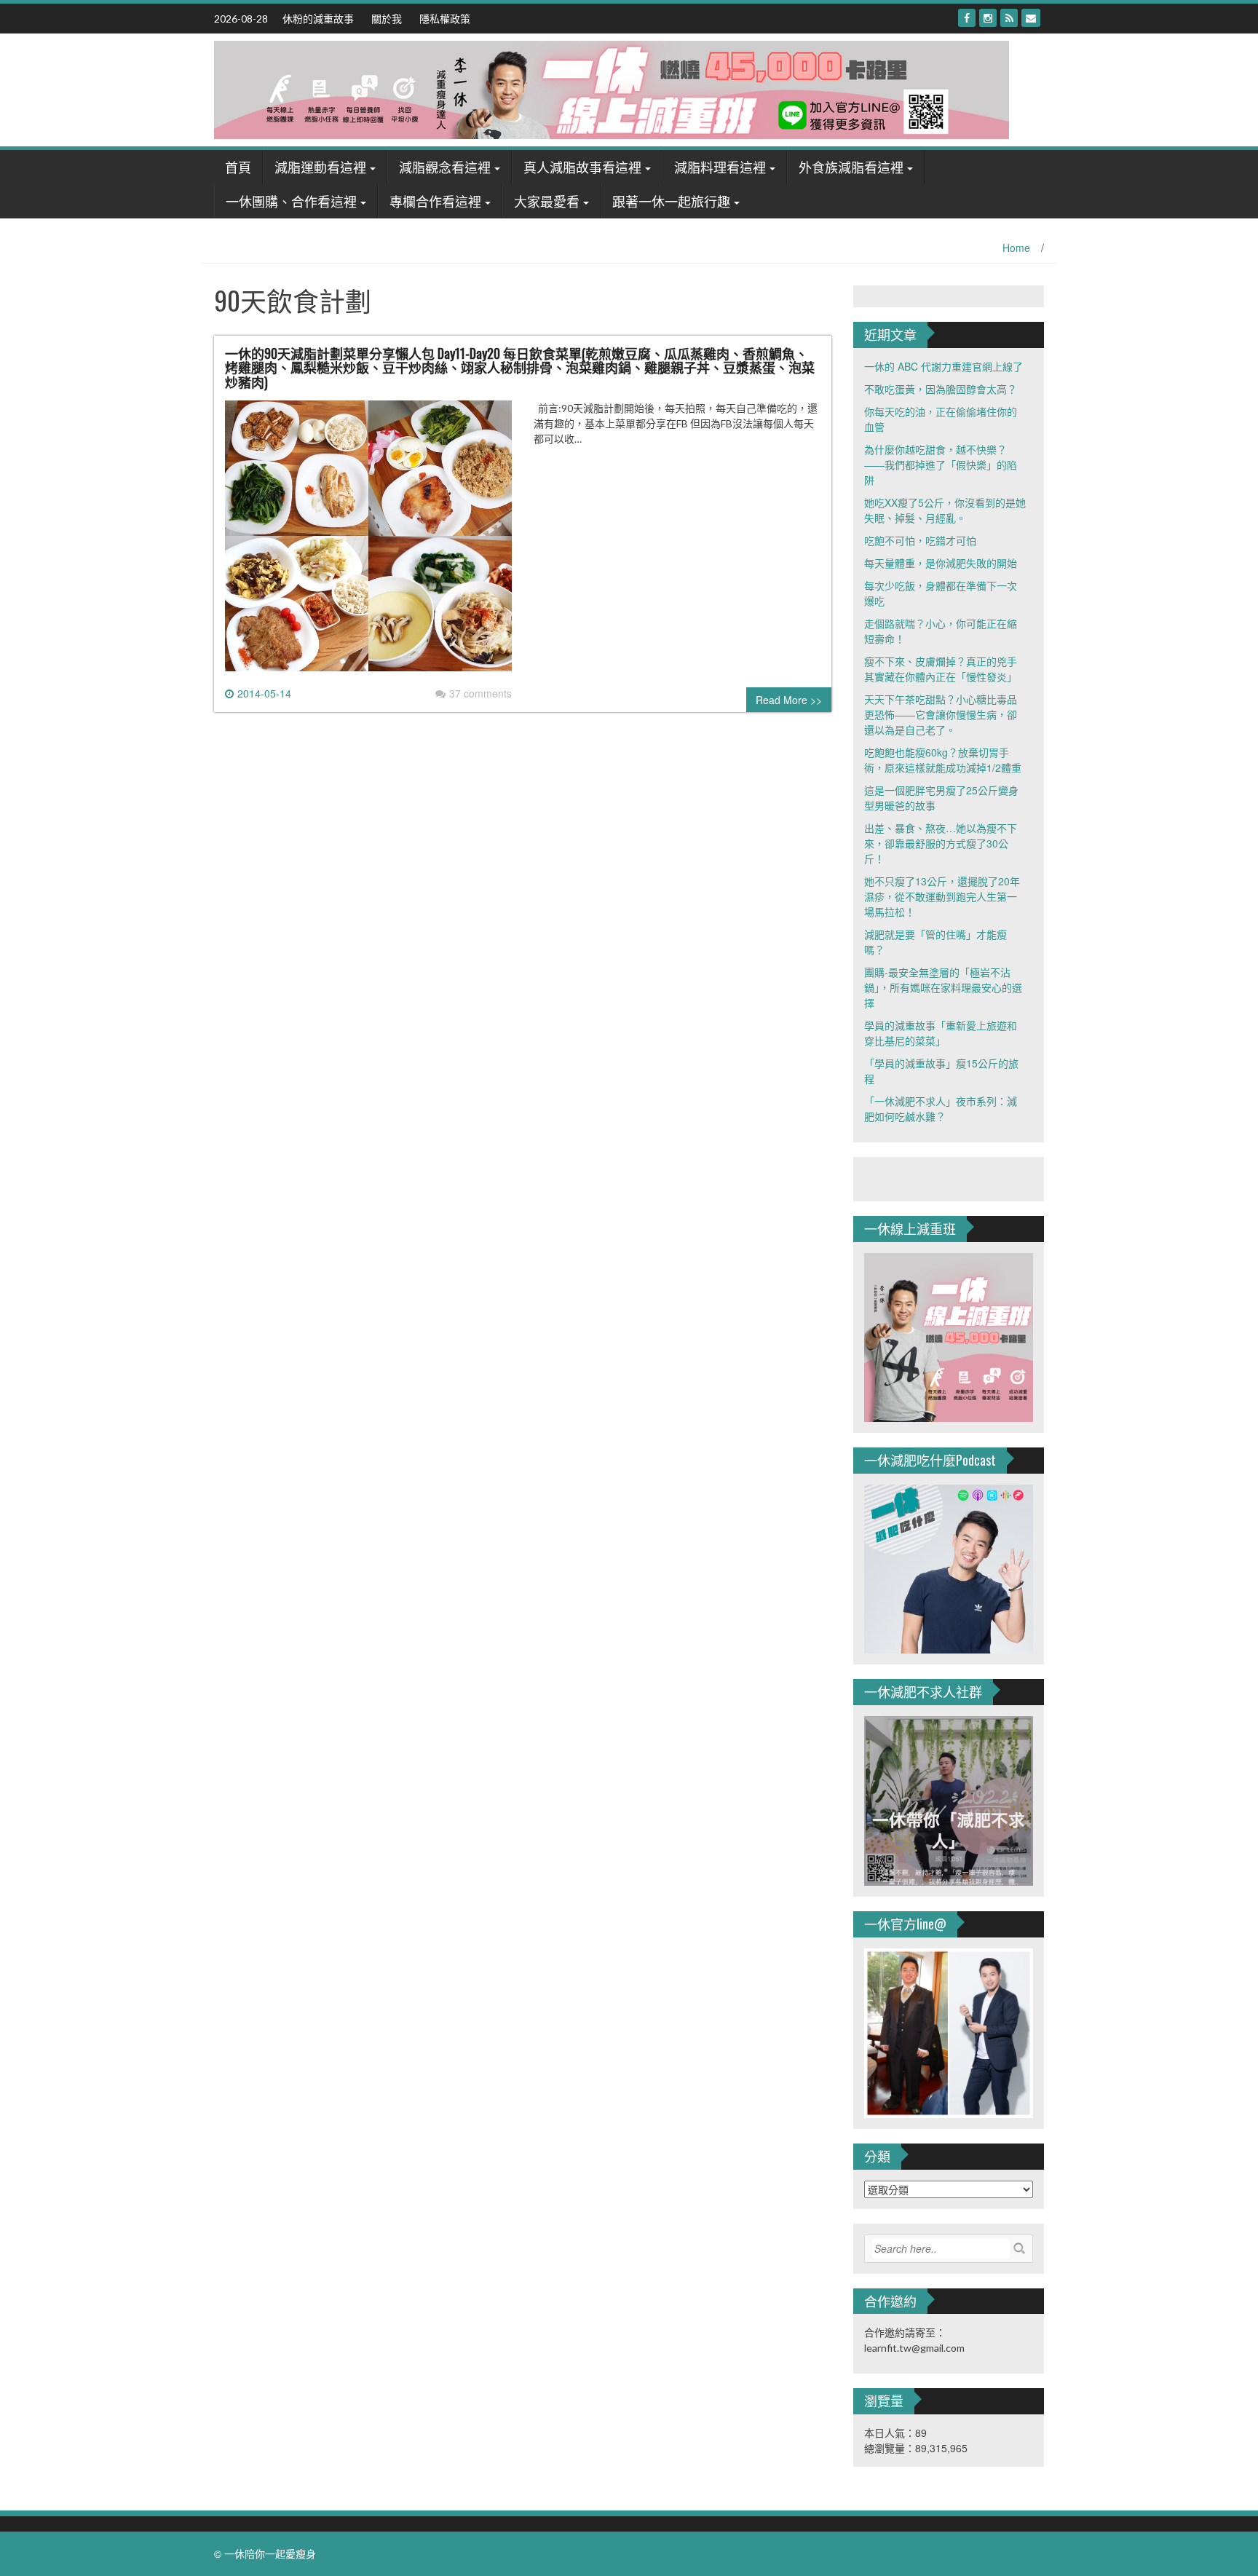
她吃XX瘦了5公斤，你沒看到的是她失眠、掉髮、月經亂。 (945, 510)
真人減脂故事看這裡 (582, 167)
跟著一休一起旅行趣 (671, 201)
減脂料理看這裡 (720, 167)
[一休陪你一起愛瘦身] (612, 88)
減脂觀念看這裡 (445, 167)
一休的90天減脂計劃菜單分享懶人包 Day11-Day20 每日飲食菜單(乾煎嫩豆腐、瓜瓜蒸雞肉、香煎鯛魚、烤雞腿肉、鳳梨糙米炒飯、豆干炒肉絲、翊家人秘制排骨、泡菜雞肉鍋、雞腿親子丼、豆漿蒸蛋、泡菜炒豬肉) (520, 368)
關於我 (387, 18)
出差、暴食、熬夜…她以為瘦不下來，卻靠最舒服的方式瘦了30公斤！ (941, 843)
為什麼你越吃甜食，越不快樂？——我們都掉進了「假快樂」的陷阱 (941, 465)
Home (1016, 248)
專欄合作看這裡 (435, 201)
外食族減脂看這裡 (851, 167)
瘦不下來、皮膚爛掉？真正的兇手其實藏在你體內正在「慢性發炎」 (941, 669)
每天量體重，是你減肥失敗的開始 (941, 563)
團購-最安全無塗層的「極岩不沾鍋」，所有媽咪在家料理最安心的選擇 (943, 987)
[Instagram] (988, 18)
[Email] (1031, 18)
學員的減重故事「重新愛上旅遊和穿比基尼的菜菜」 (941, 1033)
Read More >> (789, 700)
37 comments (480, 693)
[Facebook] (967, 18)
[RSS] (1009, 18)
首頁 (238, 167)
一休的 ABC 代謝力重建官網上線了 (943, 366)
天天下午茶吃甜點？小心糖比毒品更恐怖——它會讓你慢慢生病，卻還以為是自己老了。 (941, 714)
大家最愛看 (547, 201)
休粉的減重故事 (318, 18)
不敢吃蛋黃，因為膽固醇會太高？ (941, 389)
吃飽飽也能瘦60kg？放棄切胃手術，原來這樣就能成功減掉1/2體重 (943, 760)
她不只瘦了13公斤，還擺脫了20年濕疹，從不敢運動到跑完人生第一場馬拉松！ (942, 896)
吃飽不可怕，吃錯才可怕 (920, 540)
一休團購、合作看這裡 (291, 201)
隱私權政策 (445, 18)
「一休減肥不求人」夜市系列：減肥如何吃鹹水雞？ (941, 1109)
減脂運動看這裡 (320, 167)
